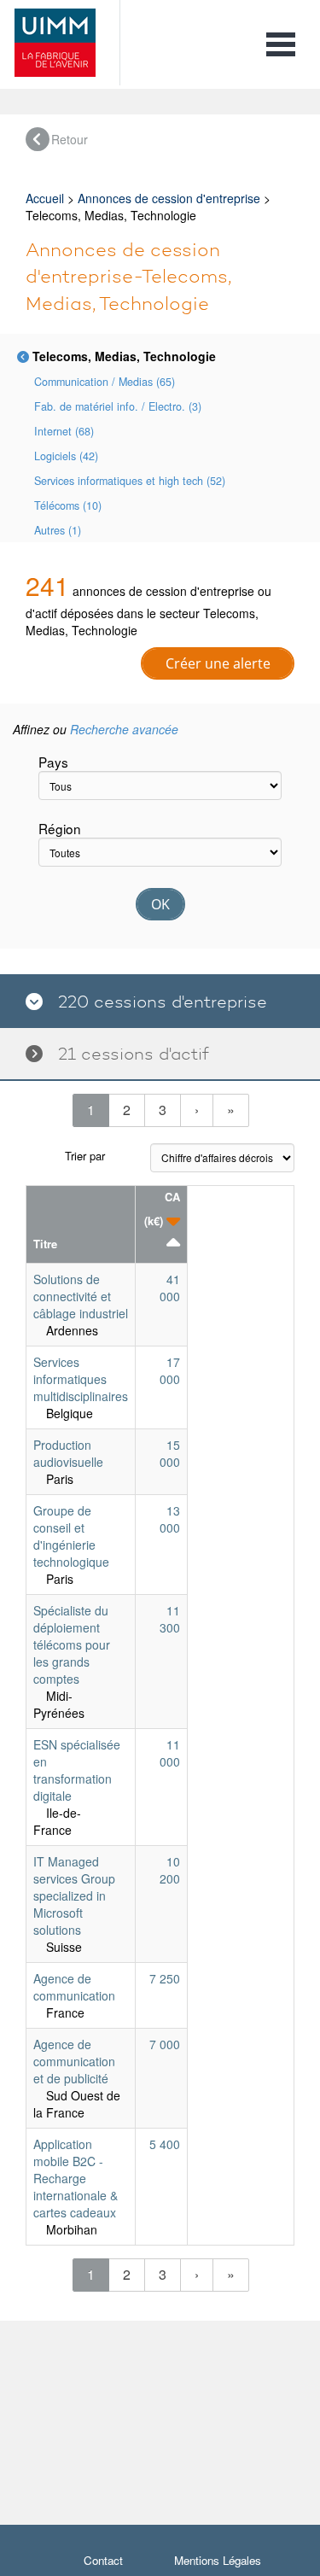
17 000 (170, 1370)
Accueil (45, 198)
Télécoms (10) (68, 505)
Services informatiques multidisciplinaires (81, 1379)
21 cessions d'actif (126, 1054)
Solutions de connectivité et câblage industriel (81, 1296)
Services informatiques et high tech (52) (130, 481)
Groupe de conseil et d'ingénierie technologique (71, 1536)
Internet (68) (64, 431)
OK (160, 904)
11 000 (170, 1753)
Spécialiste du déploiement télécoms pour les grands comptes (72, 1644)
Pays (53, 762)
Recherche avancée (124, 729)
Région (60, 828)
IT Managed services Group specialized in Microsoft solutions (74, 1895)
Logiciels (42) (66, 456)
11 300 (170, 1619)
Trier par (85, 1156)
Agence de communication (74, 1987)
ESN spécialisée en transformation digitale (77, 1770)
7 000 (165, 2044)
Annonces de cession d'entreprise (169, 198)
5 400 (165, 2144)
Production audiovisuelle (68, 1453)
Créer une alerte (218, 663)
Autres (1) (58, 530)
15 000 (170, 1453)
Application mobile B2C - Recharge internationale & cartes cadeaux (76, 2178)
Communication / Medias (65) (105, 382)
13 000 (170, 1519)
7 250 (165, 1978)
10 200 (170, 1870)
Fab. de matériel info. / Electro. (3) (118, 406)
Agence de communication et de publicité (74, 2061)
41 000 (170, 1288)
